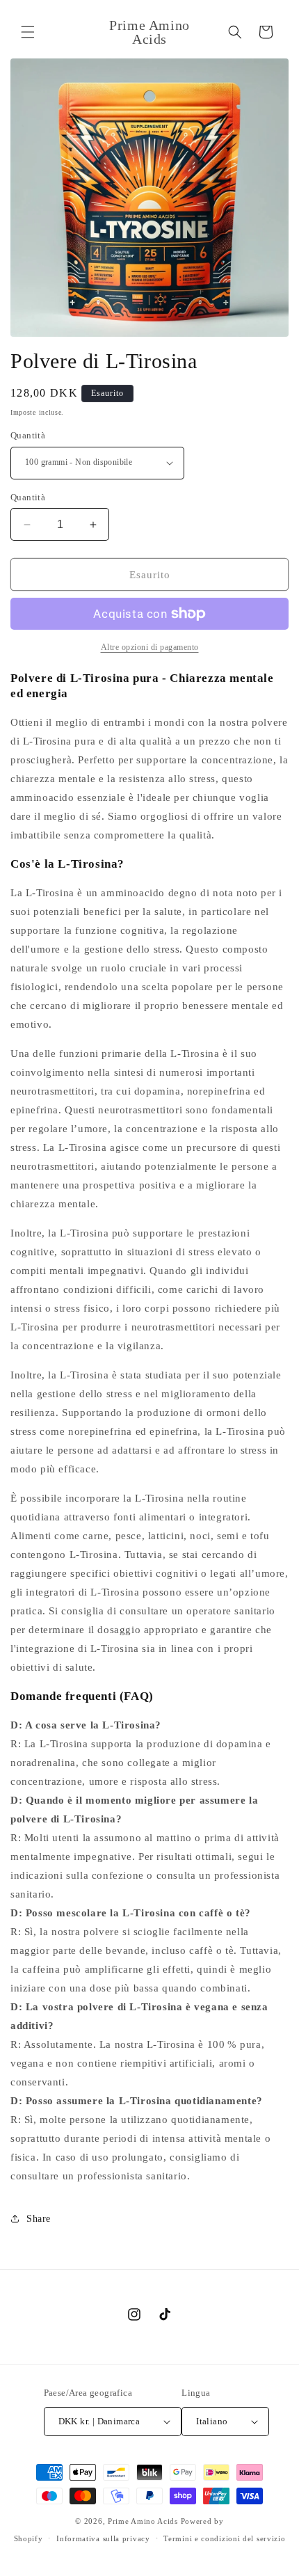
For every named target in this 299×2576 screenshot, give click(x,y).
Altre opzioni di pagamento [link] (150, 647)
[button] (28, 32)
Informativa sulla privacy (103, 2538)
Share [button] (39, 2219)
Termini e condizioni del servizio (224, 2538)
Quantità (28, 435)
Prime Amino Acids (143, 2521)
